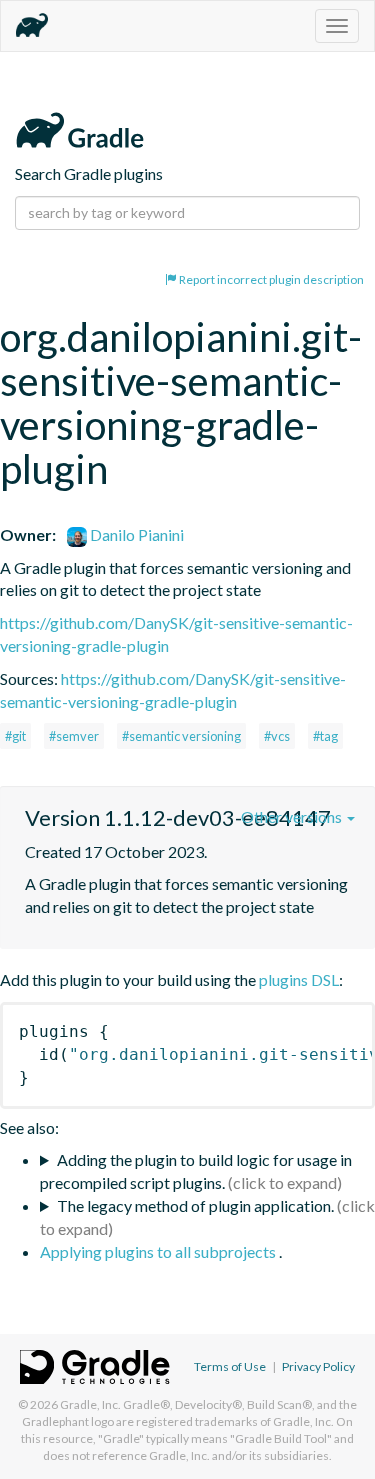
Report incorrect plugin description (270, 279)
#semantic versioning (181, 736)
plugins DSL (299, 979)
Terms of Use (230, 1366)
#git (15, 736)
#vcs (277, 736)
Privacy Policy (318, 1366)
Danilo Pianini (135, 534)
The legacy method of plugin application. (195, 1205)
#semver (74, 736)
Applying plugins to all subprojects (159, 1251)
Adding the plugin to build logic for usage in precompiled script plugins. (196, 1171)
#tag (325, 736)
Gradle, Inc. (90, 1404)
